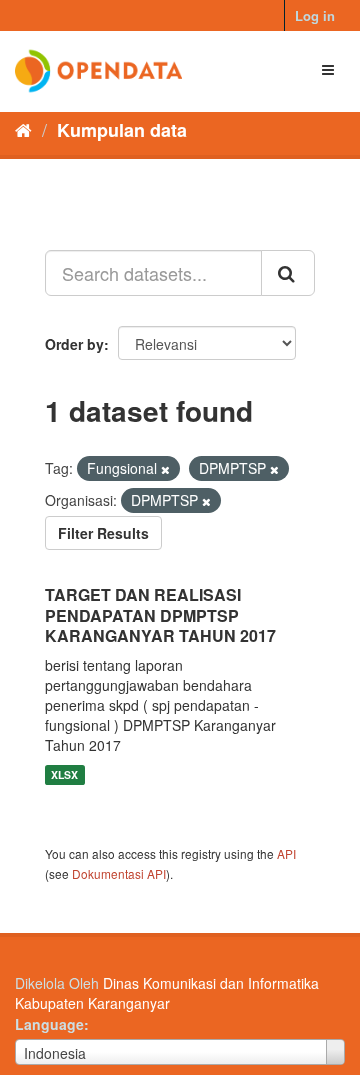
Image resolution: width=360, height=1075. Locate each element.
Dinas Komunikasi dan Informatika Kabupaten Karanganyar (167, 993)
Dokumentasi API (119, 873)
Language (49, 1024)
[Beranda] (23, 129)
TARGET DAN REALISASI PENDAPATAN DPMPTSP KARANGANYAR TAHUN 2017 (160, 615)
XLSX (64, 774)
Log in (315, 15)
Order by (74, 344)
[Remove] (165, 469)
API (286, 853)
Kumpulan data (122, 130)
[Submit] (288, 273)
